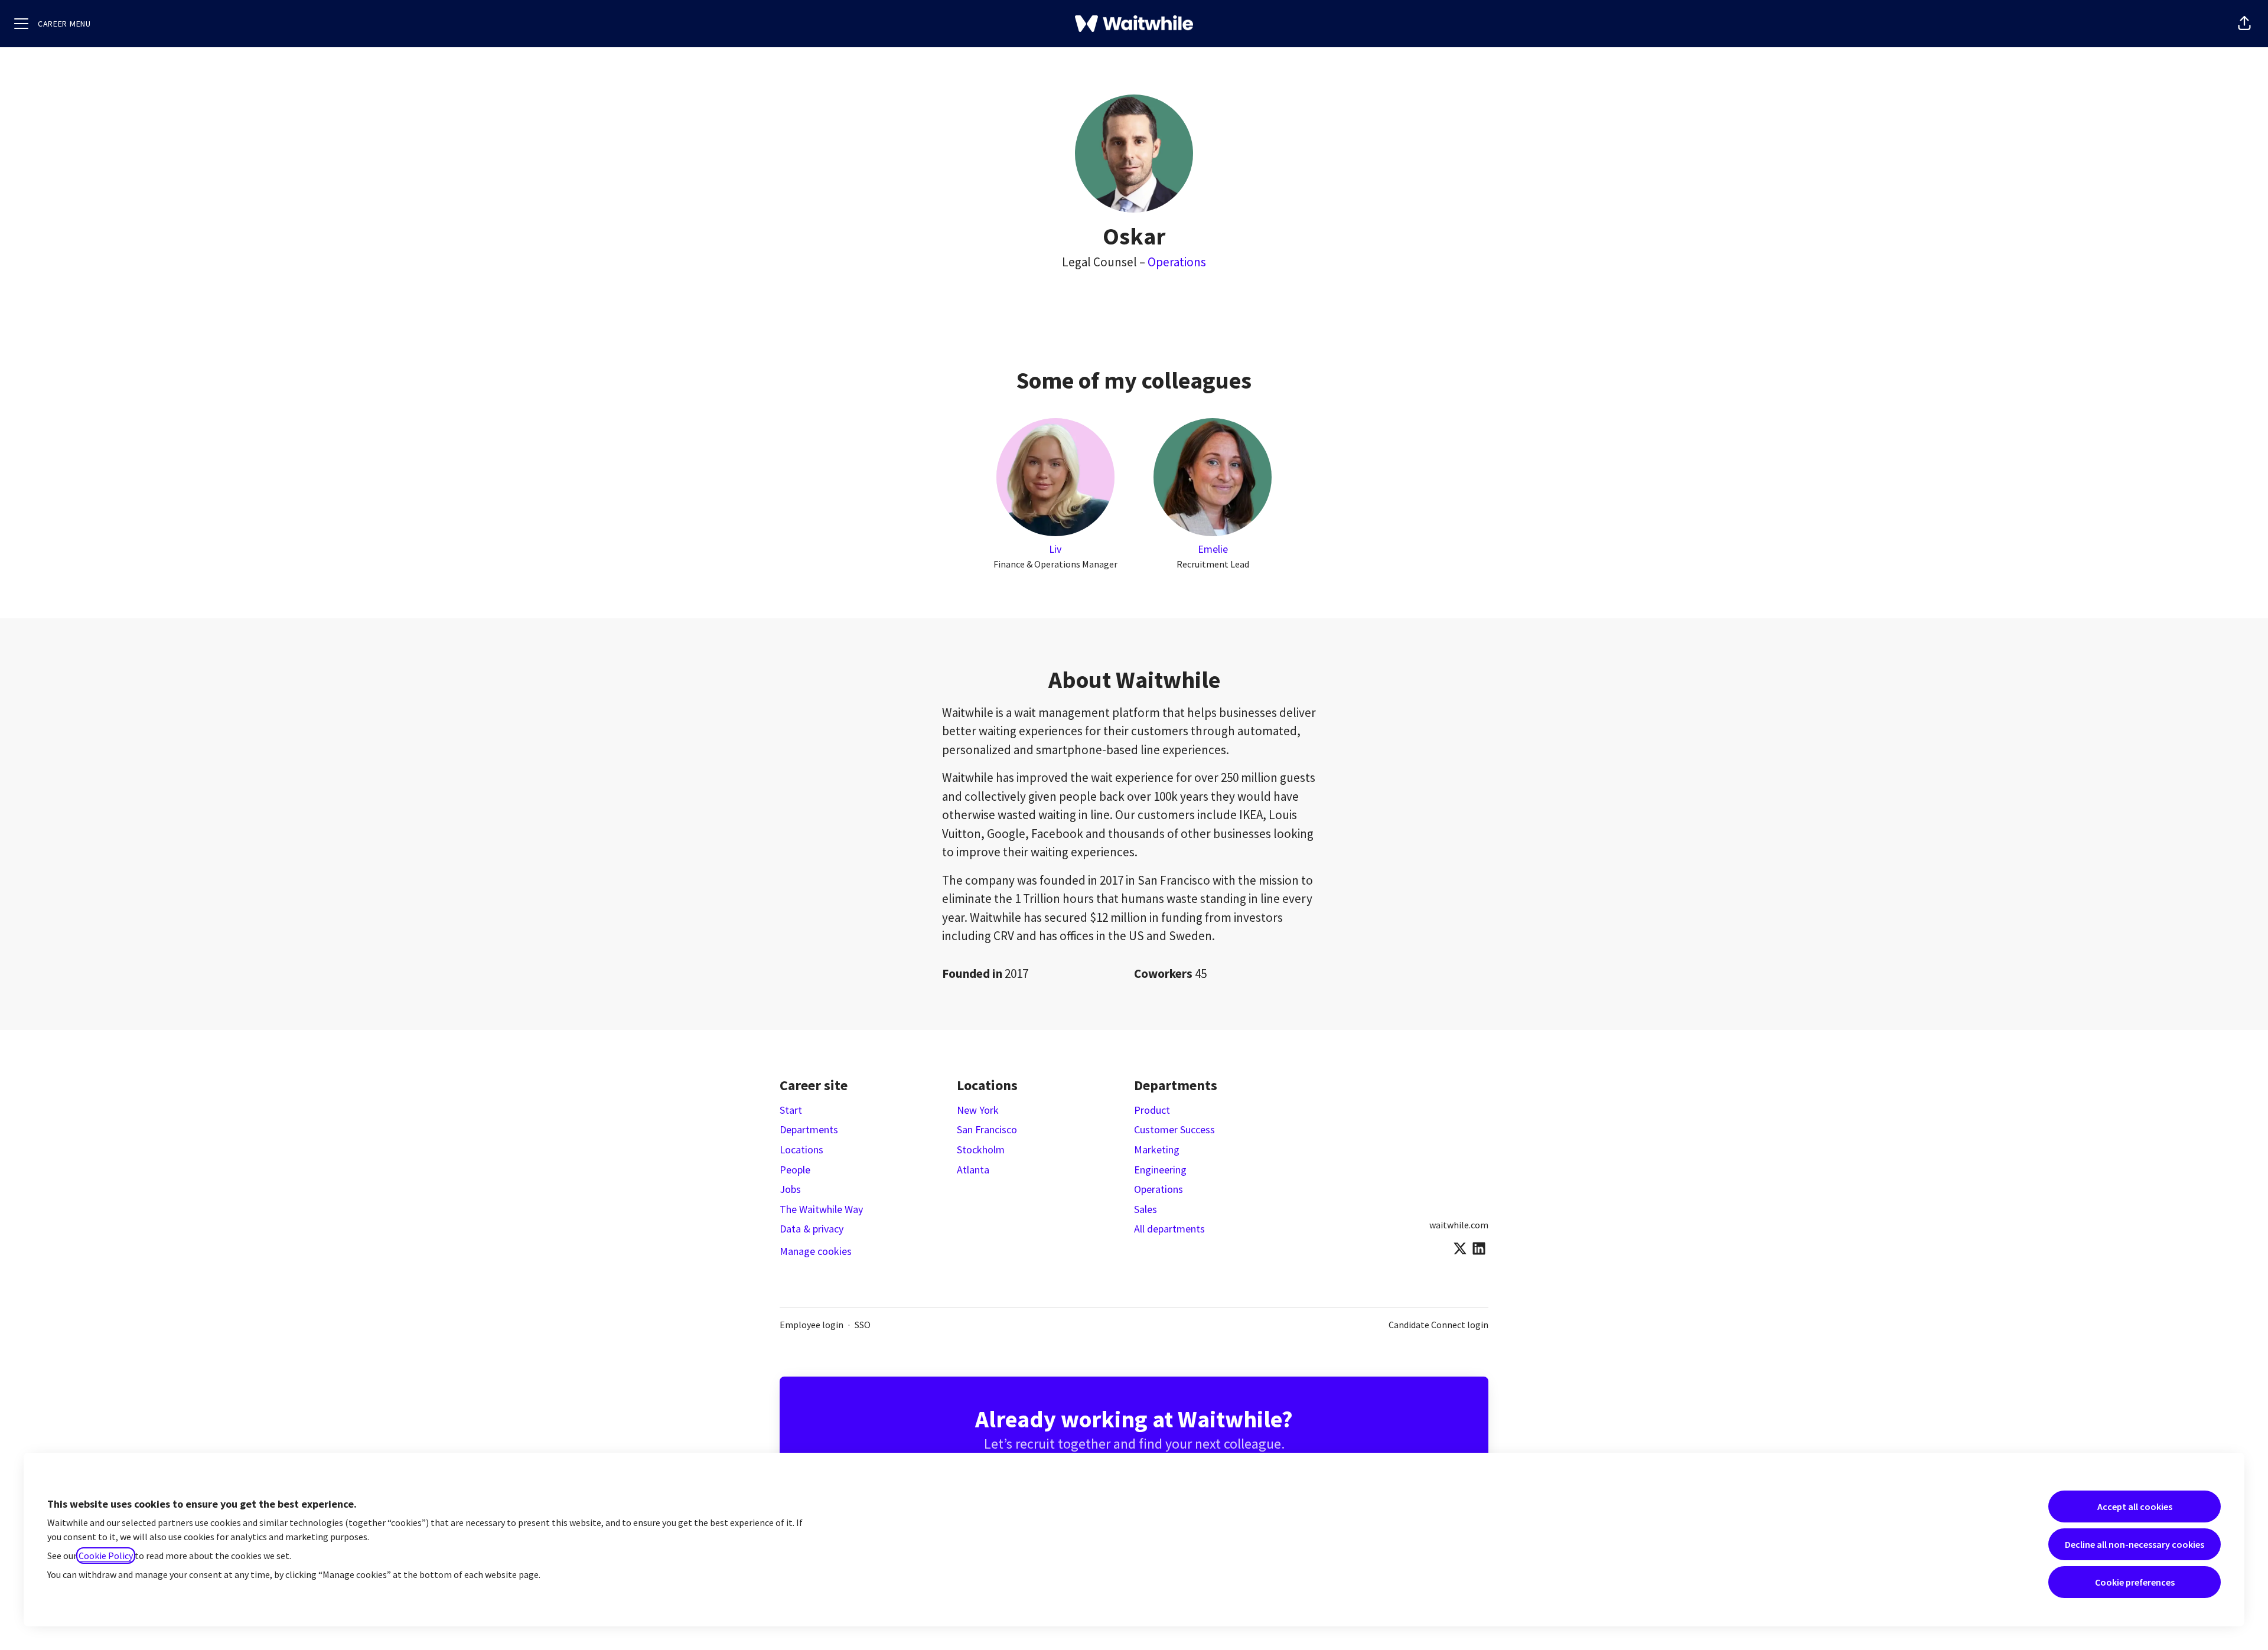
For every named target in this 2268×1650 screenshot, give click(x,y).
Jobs (790, 1189)
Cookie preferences (2135, 1582)
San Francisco (987, 1129)
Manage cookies (816, 1251)
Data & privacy (812, 1229)
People (795, 1170)
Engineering (1160, 1170)
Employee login (812, 1325)
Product (1152, 1110)
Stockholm (981, 1150)
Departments (809, 1129)
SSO (863, 1325)
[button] (2244, 24)
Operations (1177, 262)
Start (791, 1110)
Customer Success (1174, 1129)
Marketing (1157, 1150)
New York (978, 1110)
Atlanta (973, 1170)
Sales (1146, 1209)
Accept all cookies (2135, 1506)
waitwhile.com (1459, 1225)
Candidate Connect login (1438, 1325)
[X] (1460, 1249)
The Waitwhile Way (821, 1209)
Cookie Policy (106, 1556)
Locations (801, 1150)
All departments (1169, 1229)
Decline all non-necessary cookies (2135, 1544)
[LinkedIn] (1479, 1249)
